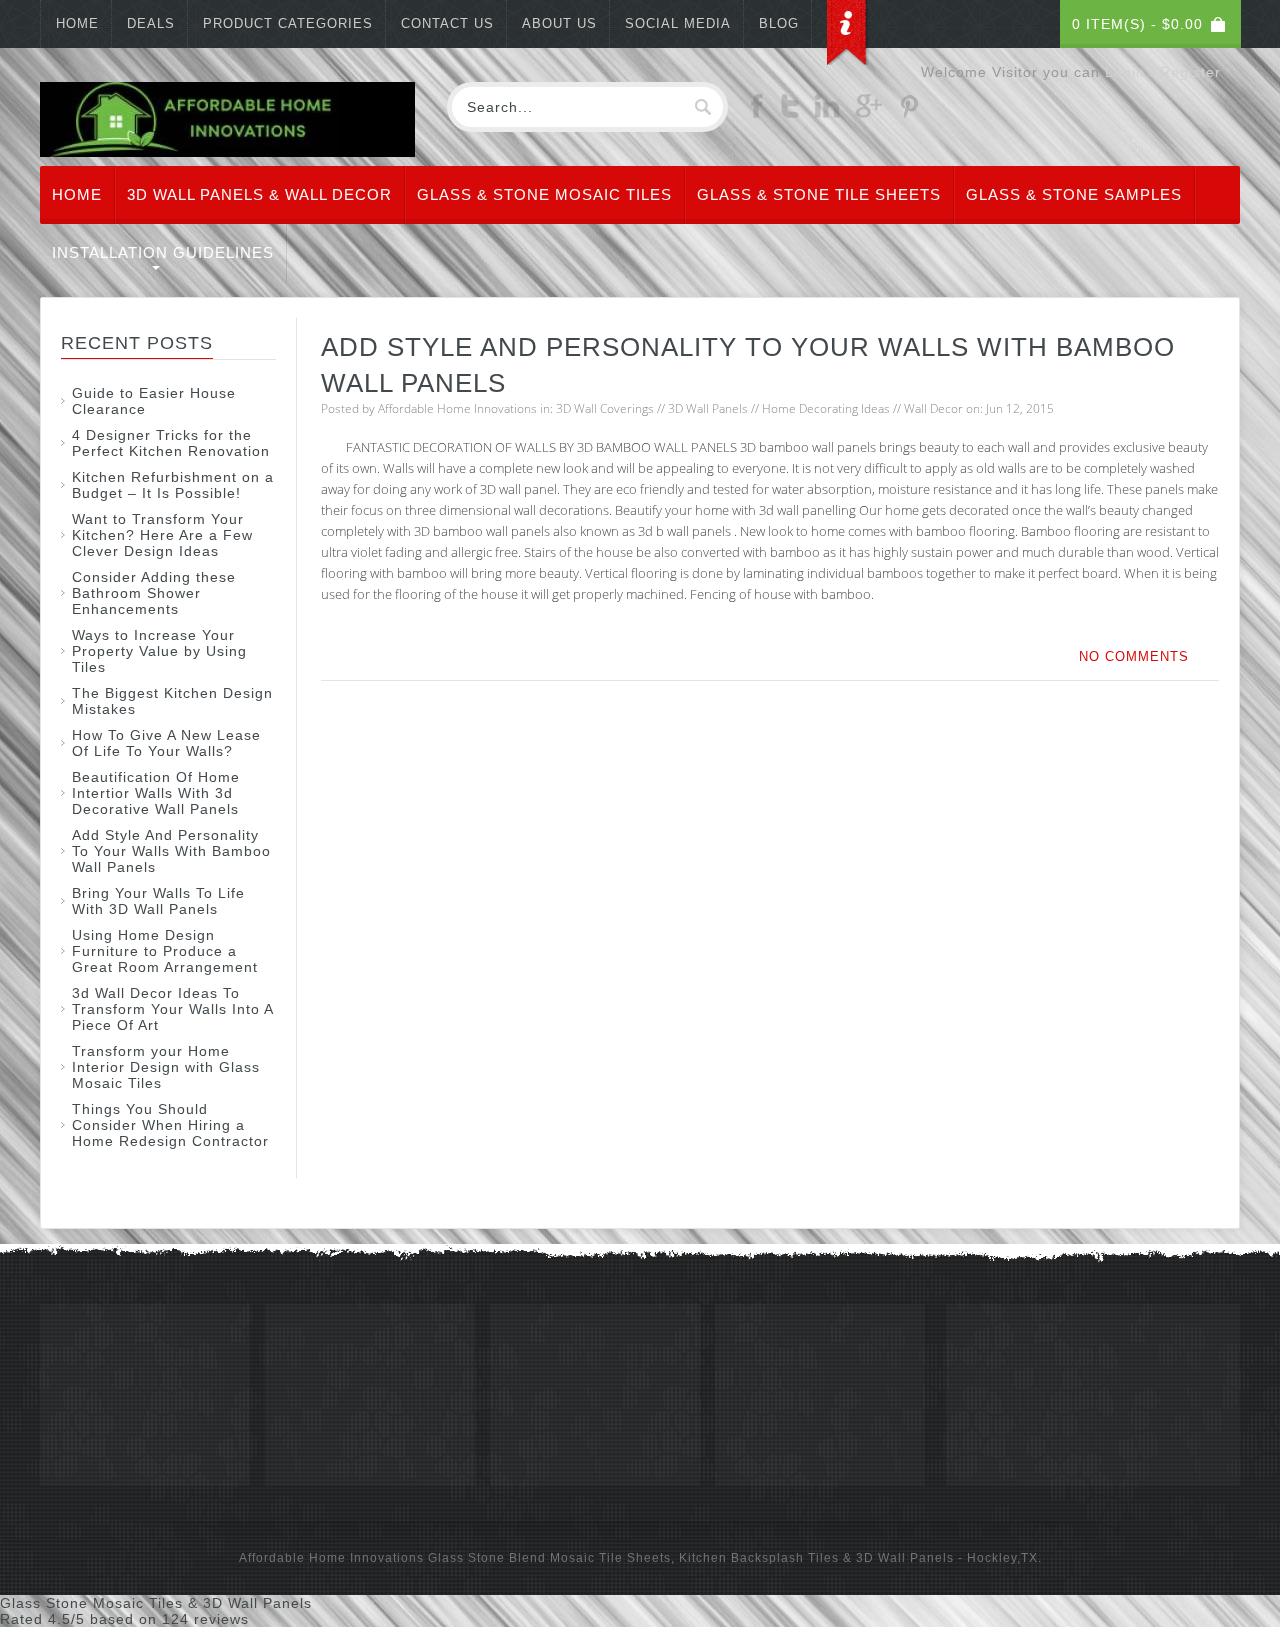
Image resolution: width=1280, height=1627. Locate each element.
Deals (151, 23)
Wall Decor (933, 408)
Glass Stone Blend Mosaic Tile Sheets (549, 1558)
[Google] (868, 113)
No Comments (1134, 656)
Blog (779, 23)
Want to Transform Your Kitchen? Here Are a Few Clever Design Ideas (162, 535)
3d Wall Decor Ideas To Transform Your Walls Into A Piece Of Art (172, 1009)
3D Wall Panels (708, 408)
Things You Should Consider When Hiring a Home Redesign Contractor (170, 1125)
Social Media (678, 23)
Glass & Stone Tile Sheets (819, 194)
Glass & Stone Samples (1074, 194)
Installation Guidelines (163, 252)
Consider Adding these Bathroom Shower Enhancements (154, 593)
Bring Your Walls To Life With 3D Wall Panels (158, 901)
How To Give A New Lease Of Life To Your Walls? (166, 743)
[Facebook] (757, 113)
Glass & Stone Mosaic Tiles (544, 194)
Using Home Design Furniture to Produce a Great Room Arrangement (165, 951)
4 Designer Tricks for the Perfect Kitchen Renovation (171, 443)
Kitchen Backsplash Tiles (759, 1558)
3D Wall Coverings (605, 408)
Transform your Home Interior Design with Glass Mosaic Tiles (166, 1067)
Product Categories (288, 23)
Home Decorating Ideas (826, 408)
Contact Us (447, 23)
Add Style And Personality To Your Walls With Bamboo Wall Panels (171, 851)
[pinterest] (909, 113)
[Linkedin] (827, 113)
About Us (559, 23)
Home (77, 23)
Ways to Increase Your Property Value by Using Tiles (159, 651)
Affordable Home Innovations (457, 408)
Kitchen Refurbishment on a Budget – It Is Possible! (173, 485)
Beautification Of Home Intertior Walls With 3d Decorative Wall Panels (156, 793)
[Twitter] (790, 113)
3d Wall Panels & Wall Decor (259, 194)
